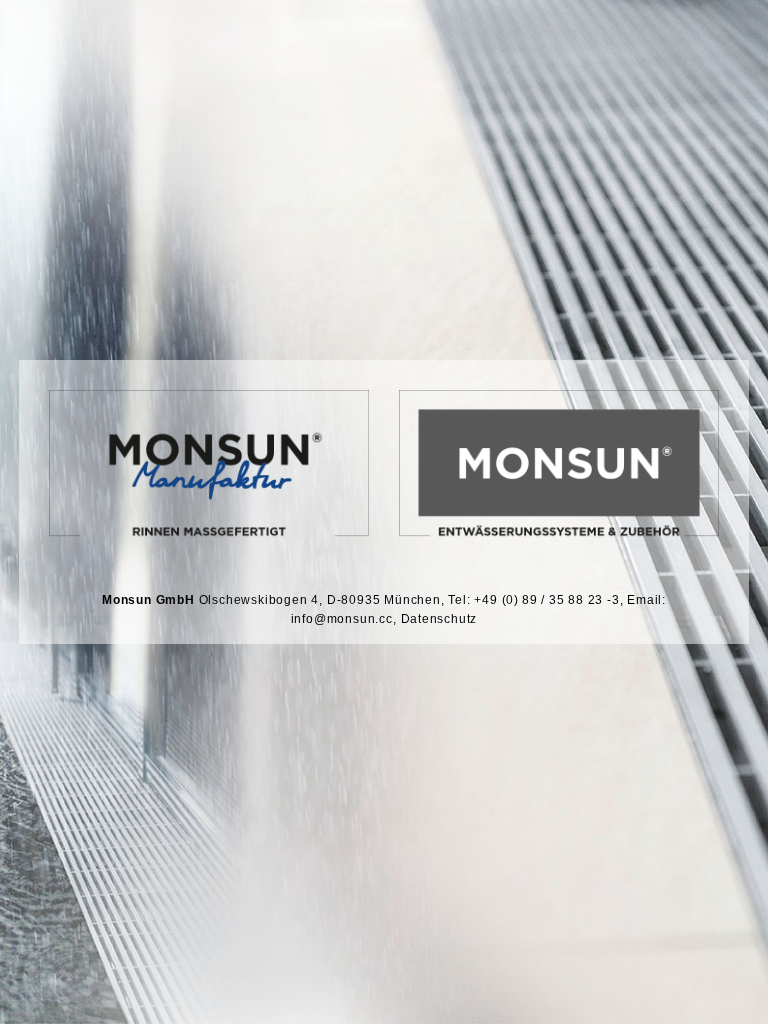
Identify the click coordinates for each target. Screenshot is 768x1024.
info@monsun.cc (342, 619)
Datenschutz (439, 619)
